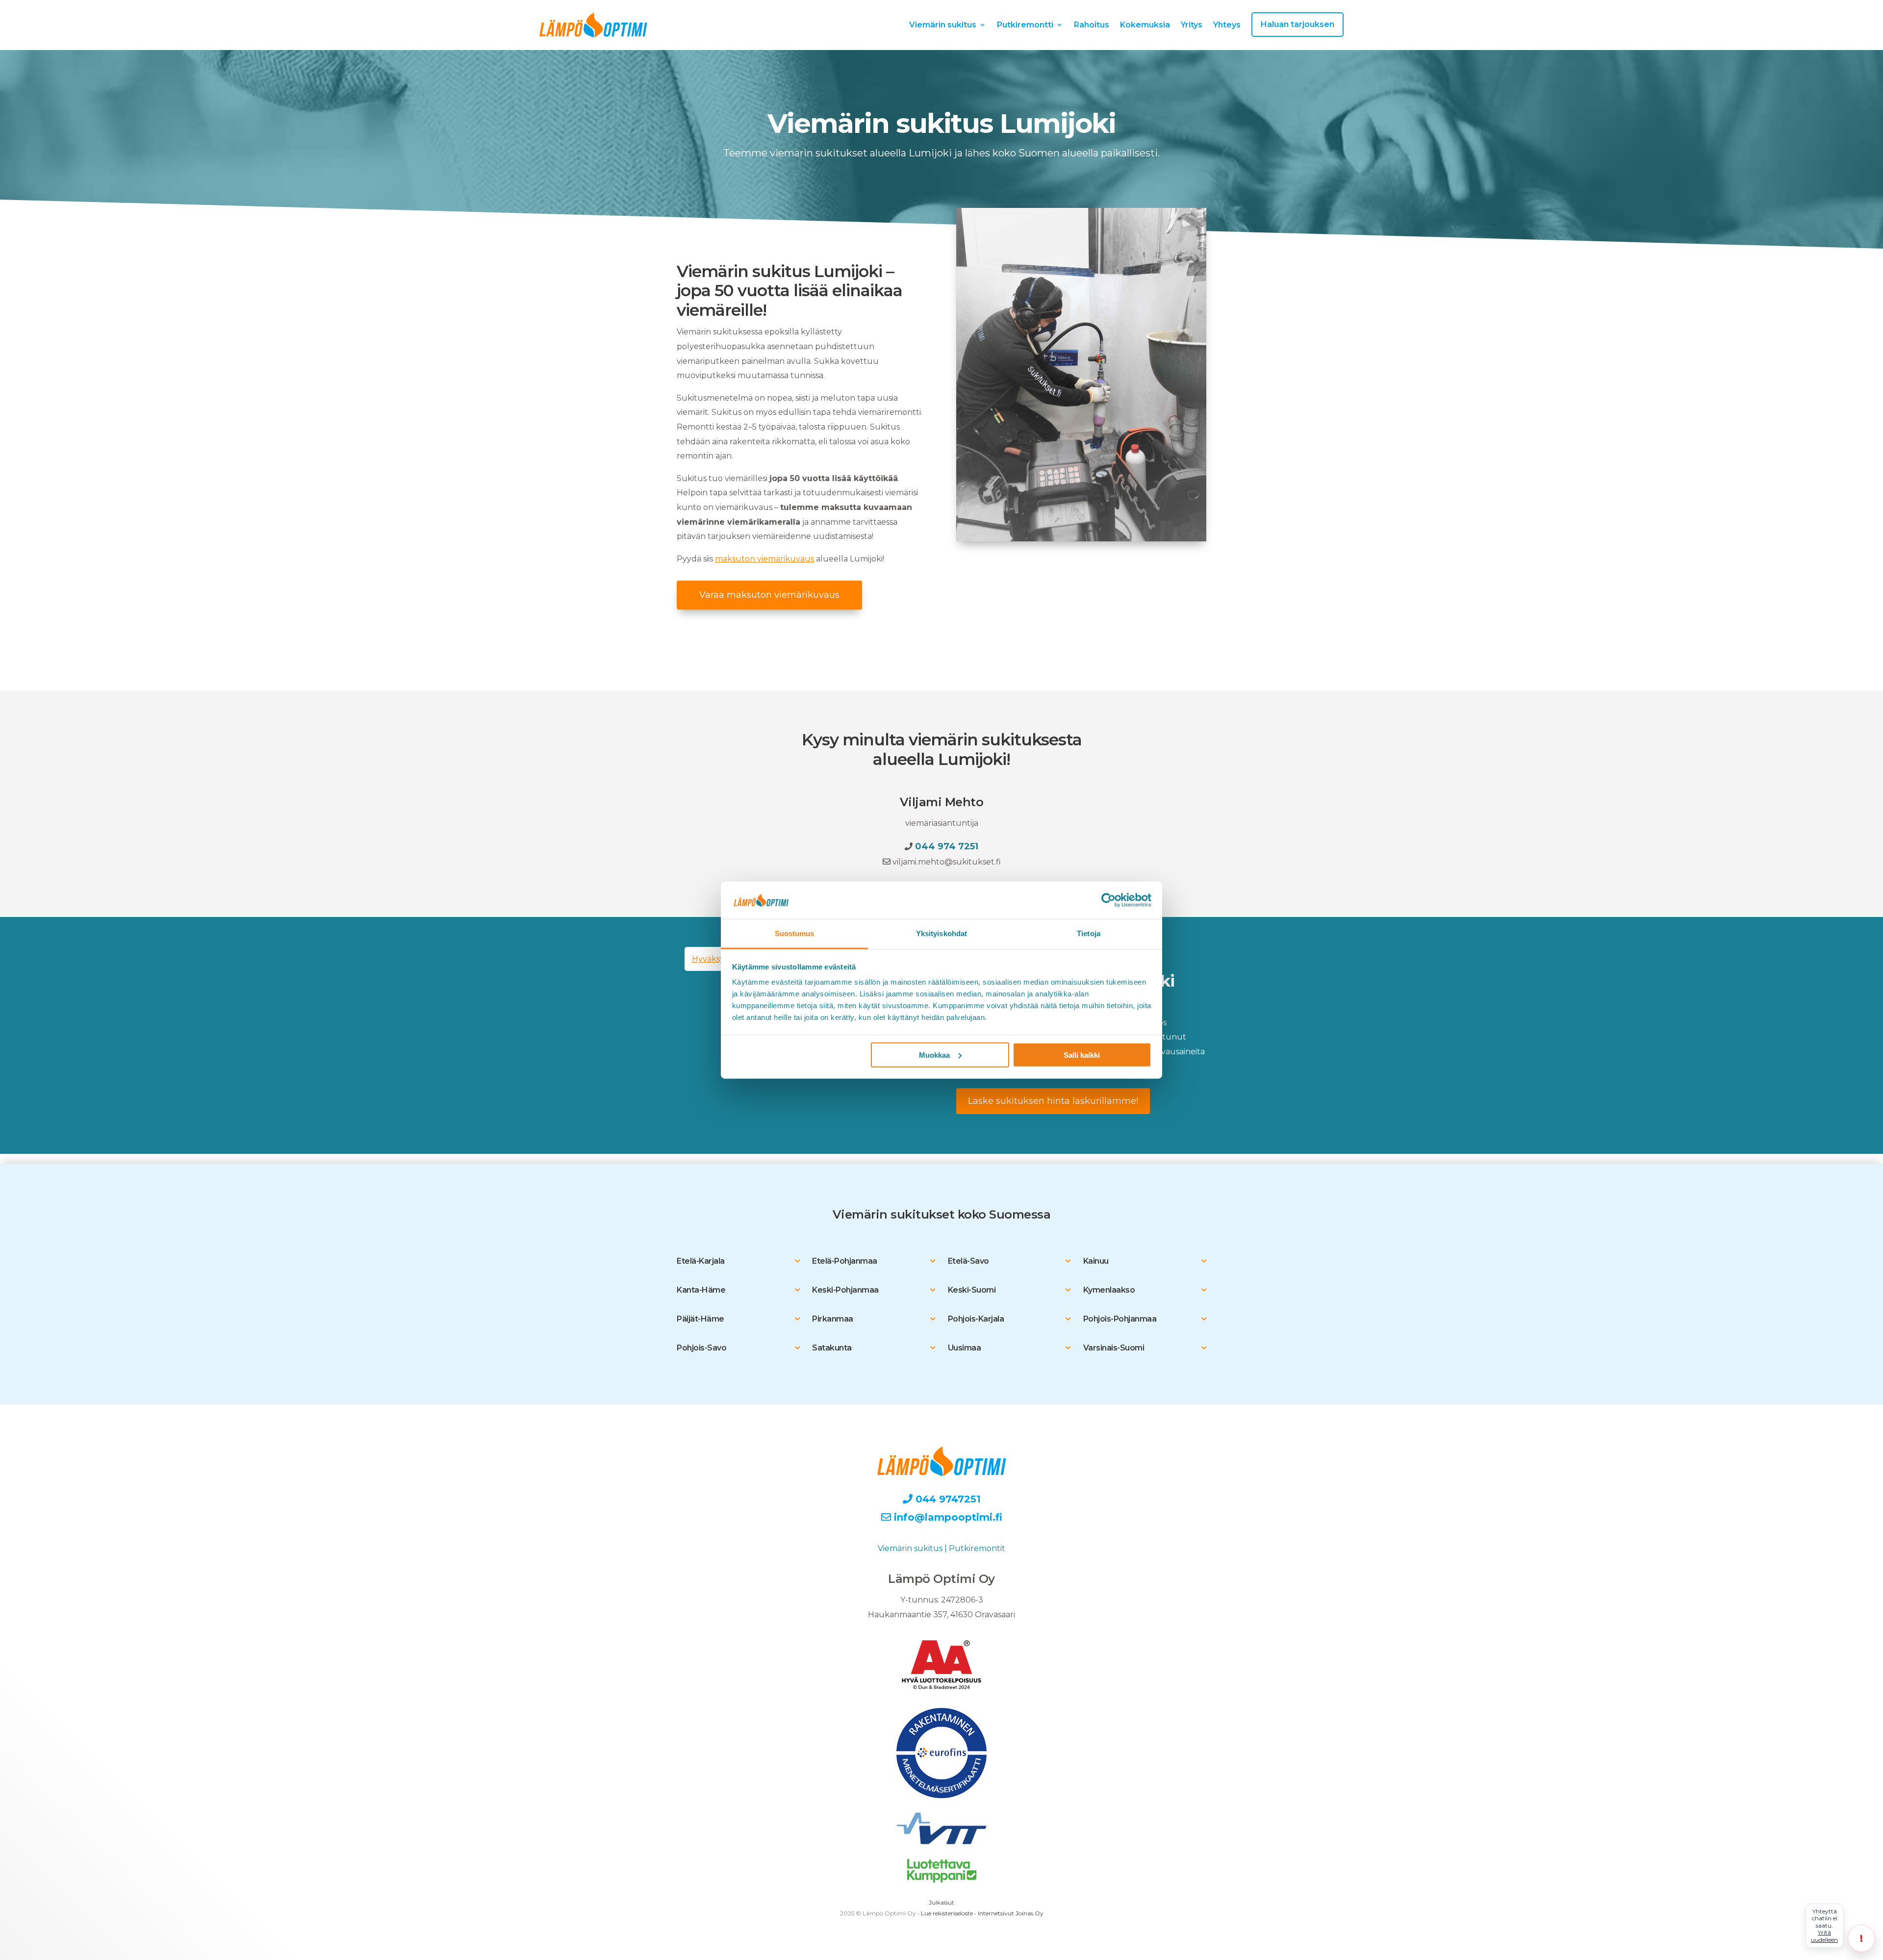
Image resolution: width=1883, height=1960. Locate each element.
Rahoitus (1092, 25)
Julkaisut (941, 1902)
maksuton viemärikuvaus (764, 559)
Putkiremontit (977, 1548)
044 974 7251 (947, 846)
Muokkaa (934, 1055)
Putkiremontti (1025, 25)
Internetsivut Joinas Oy (1011, 1913)
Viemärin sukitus (943, 25)
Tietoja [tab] (1089, 933)
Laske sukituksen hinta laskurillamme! (1053, 1101)
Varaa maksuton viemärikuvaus (769, 595)
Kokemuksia (1145, 25)
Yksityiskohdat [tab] (941, 933)
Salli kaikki (1082, 1055)
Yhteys (1227, 25)
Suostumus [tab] (795, 933)
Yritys (1192, 25)
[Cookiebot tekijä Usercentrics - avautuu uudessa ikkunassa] (1108, 900)
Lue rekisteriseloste (947, 1913)
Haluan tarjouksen (1298, 24)
